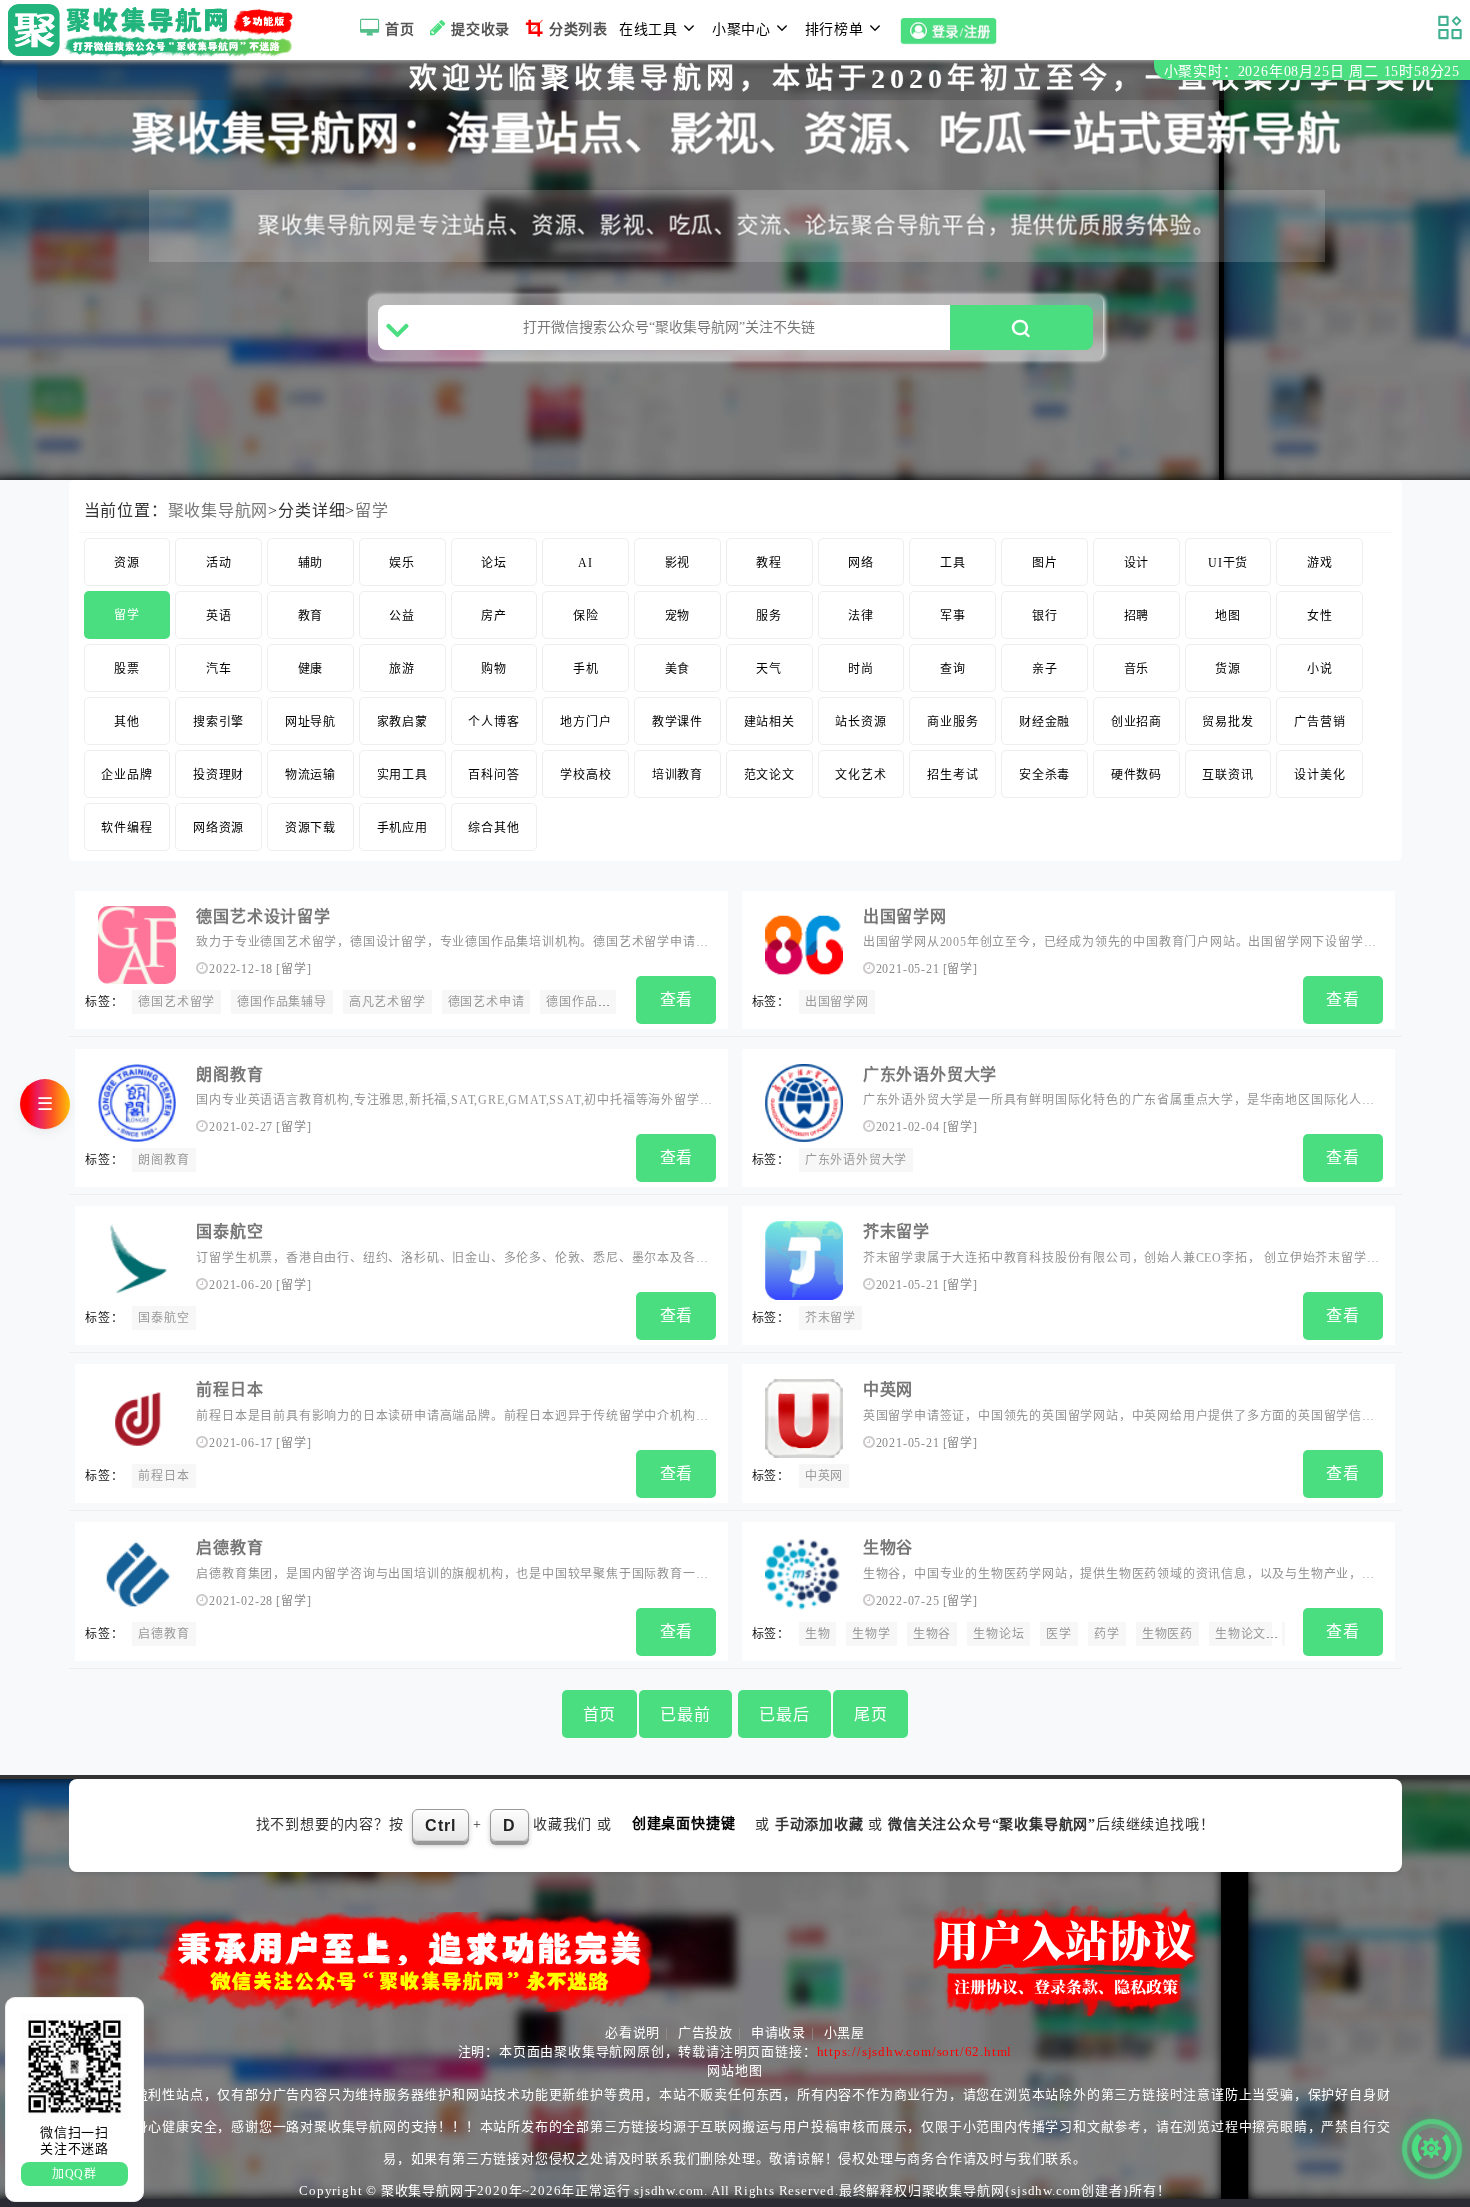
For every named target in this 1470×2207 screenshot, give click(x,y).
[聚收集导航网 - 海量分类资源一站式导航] (155, 30)
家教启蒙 (402, 722)
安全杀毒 (1044, 775)
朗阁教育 (229, 1074)
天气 (769, 669)
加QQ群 (74, 2174)
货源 (1228, 669)
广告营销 (1319, 722)
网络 (861, 563)
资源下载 (310, 828)
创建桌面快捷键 (684, 1823)
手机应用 (402, 828)
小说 (1320, 669)
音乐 (1137, 669)
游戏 (1320, 563)
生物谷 (888, 1547)
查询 (953, 669)
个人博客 (493, 722)
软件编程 (126, 828)
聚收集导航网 (218, 510)
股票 (127, 669)
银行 (1045, 616)
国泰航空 (229, 1231)
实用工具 (402, 775)
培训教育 (677, 775)
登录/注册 (961, 33)
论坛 (494, 563)
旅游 (402, 669)
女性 (1320, 616)
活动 (219, 563)
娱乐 (402, 563)
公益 (402, 616)
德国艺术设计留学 (263, 916)
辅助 (311, 563)
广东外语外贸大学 (930, 1074)
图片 (1045, 563)
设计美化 (1319, 775)
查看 (677, 999)
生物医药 (1167, 1634)
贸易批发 (1227, 722)
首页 (400, 29)
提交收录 (480, 29)
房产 (494, 616)
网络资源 (218, 828)
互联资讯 (1227, 775)
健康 (311, 669)
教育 (311, 616)
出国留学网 (905, 916)
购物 (494, 669)
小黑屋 (844, 2032)
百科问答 (493, 775)
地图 (1228, 616)
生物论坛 (998, 1634)
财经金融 (1044, 722)
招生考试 (952, 775)
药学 (1107, 1634)
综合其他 (493, 828)
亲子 (1045, 669)
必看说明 (632, 2032)
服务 (769, 616)
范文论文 (769, 775)
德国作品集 (578, 1002)
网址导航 (310, 722)
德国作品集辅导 (282, 1002)
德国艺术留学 (176, 1002)
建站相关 (769, 722)
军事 (953, 616)
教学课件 (677, 722)
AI (585, 563)
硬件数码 (1136, 775)
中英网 (888, 1389)
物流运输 (310, 775)
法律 (861, 616)
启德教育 (229, 1547)
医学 (1059, 1634)
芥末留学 (896, 1231)
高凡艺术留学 (387, 1002)
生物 (818, 1634)
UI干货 (1228, 563)
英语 (219, 616)
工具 (953, 563)
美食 (678, 669)
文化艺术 (860, 775)
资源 (127, 563)
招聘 (1137, 616)
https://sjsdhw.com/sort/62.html (915, 2051)
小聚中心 (741, 29)
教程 (769, 563)
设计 (1137, 563)
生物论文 (1240, 1634)
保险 (586, 616)
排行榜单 (834, 29)
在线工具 (648, 29)
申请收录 (778, 2032)
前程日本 (229, 1389)
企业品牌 (126, 775)
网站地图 (734, 2070)
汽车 (219, 669)
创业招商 (1136, 722)
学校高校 (585, 775)
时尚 (861, 669)
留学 (372, 510)
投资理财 (218, 775)
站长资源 (860, 722)
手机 (586, 669)
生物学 (871, 1634)
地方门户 (585, 722)
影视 (678, 563)
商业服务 (952, 722)
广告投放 (705, 2032)
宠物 (678, 616)
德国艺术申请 (486, 1002)
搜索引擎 (218, 722)
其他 (127, 722)
